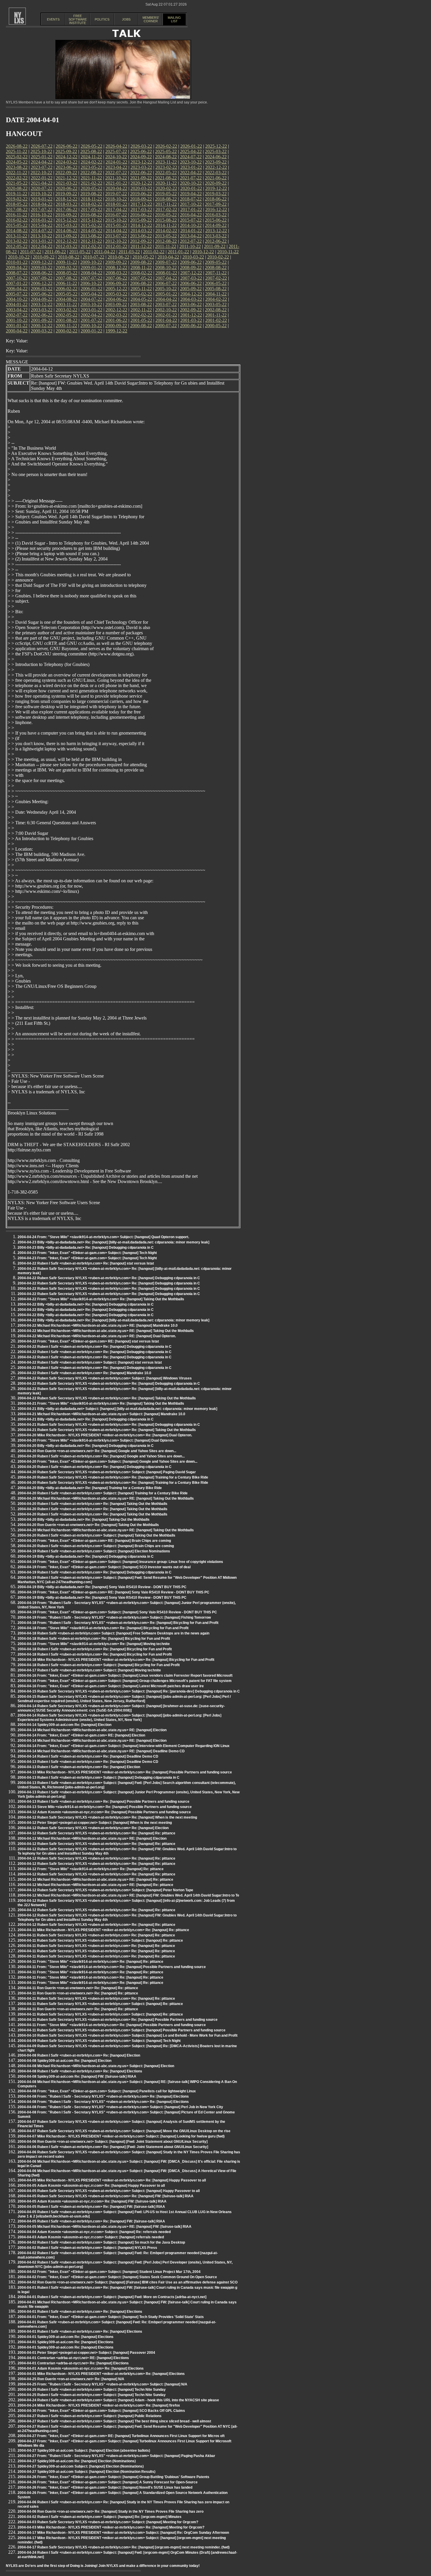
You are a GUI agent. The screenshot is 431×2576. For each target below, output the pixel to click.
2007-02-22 (216, 278)
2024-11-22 (91, 157)
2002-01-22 (166, 315)
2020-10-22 (191, 183)
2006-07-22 (166, 283)
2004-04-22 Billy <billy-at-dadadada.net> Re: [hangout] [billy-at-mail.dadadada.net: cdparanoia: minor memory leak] (113, 1320)
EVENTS (53, 19)
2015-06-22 (216, 220)
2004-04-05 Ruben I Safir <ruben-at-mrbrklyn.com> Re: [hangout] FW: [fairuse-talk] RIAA (91, 2207)
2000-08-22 (141, 326)
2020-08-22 (17, 188)
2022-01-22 (42, 178)
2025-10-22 (41, 151)
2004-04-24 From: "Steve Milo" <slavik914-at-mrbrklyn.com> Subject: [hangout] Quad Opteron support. (103, 1237)
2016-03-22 (216, 215)
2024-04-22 (42, 162)
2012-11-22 (91, 241)
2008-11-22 (141, 267)
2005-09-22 (191, 289)
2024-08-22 (166, 157)
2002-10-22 (166, 310)
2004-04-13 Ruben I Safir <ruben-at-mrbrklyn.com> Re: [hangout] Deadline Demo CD (88, 1762)
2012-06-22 (216, 241)
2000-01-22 (91, 331)
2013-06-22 (141, 236)
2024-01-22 (116, 162)
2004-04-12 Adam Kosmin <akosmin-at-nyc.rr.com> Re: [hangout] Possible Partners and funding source (104, 1812)
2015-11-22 (91, 220)
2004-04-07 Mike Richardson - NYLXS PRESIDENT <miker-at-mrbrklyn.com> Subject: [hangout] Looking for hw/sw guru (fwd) (121, 2136)
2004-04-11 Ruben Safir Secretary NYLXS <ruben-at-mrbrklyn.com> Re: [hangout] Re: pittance (96, 1935)
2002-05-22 (67, 315)
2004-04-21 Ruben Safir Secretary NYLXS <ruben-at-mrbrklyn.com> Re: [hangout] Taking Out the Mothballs (107, 1430)
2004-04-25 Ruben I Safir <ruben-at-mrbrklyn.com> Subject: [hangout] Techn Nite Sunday (92, 2390)
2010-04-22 (168, 257)
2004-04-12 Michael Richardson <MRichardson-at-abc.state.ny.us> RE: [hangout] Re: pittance (95, 1880)
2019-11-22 (17, 194)
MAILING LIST (174, 19)
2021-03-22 (67, 183)
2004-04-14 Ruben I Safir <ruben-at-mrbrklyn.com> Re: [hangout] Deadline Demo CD (88, 1756)
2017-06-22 (67, 209)
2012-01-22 (116, 246)
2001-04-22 (166, 320)
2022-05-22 (166, 173)
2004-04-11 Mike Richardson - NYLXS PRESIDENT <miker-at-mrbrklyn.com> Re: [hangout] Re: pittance (103, 1930)
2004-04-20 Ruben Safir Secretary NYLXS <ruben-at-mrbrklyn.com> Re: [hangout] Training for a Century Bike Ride (113, 1477)
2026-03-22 (141, 146)
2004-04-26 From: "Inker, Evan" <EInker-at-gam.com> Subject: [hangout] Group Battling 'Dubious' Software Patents (113, 2477)
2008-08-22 (216, 267)
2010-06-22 (118, 257)
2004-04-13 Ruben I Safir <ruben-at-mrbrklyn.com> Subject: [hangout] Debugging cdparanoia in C (99, 1778)
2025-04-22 (191, 151)
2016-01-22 (42, 220)
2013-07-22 (116, 236)
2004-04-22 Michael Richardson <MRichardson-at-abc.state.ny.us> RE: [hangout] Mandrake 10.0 (98, 1326)
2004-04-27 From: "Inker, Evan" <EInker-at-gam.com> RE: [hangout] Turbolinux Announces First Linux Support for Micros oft (121, 2436)
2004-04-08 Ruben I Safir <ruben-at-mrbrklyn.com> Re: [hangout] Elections (80, 2071)
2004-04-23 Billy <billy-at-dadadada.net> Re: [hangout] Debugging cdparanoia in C (86, 1248)
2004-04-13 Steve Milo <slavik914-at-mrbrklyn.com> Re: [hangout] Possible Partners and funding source (105, 1807)
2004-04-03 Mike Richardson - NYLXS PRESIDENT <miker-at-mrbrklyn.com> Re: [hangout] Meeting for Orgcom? (111, 2527)
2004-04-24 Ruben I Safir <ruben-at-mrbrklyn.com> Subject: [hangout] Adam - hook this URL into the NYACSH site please (118, 2400)
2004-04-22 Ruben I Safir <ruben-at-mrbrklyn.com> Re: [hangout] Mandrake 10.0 (84, 1373)
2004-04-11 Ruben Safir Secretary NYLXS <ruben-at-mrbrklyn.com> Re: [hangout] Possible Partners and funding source (118, 2020)
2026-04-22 (116, 146)
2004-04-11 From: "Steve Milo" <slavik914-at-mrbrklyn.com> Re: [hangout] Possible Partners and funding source (112, 1967)
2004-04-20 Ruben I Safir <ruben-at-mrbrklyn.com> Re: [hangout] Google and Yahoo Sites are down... (101, 1456)
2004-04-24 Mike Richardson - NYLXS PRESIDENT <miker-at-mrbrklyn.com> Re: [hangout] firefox (99, 2405)
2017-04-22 (116, 209)
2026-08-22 (17, 146)
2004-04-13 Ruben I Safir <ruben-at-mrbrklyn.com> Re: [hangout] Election (79, 1767)
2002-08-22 (216, 310)
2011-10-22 (190, 246)
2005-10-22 (166, 289)
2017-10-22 (191, 204)
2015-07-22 (191, 220)
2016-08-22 (91, 215)
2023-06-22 (67, 167)
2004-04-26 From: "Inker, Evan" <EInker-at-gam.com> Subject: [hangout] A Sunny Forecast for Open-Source (108, 2482)
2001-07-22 (91, 320)
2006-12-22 (42, 283)
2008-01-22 (166, 273)
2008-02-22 (141, 273)
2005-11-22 (141, 289)
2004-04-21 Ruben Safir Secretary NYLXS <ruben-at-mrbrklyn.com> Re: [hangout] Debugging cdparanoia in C (109, 1425)
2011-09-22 (215, 246)
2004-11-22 (216, 294)
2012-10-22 (116, 241)
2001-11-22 (216, 315)
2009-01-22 (91, 267)
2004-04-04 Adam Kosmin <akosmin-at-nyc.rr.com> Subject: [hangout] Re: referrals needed (94, 2232)
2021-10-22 (116, 178)
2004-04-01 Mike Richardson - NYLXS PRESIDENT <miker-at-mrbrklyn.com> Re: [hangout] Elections (101, 2374)
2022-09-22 (66, 173)
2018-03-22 (67, 204)
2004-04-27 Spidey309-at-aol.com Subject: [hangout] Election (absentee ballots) (84, 2451)
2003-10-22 (91, 304)
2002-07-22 (17, 315)
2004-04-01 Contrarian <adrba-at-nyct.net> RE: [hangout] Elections (73, 2358)
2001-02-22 (216, 320)
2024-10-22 (116, 157)
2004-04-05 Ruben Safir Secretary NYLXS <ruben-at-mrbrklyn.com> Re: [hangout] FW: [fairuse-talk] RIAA (106, 2196)
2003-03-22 (42, 310)
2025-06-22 (141, 151)
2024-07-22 (191, 157)
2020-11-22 (166, 183)
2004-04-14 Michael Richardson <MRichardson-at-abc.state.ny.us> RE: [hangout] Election (92, 1730)
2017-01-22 (191, 209)
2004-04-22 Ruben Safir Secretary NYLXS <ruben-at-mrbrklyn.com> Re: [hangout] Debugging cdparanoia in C (109, 1278)
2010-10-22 (19, 257)
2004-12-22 (191, 294)
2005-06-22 (42, 294)
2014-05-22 (91, 231)
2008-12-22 (116, 267)
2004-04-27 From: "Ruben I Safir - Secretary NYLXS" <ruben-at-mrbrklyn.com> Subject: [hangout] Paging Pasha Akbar (116, 2456)
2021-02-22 (91, 183)
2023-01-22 (191, 167)
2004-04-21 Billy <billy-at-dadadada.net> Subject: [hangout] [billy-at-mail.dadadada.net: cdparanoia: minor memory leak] (117, 1409)
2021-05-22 (17, 183)
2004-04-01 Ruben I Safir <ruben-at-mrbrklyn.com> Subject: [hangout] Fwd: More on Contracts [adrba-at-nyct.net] (112, 2297)
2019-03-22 (216, 194)
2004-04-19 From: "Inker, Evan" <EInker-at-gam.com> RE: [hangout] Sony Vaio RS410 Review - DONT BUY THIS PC (113, 1592)
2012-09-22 (141, 241)
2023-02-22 (166, 167)
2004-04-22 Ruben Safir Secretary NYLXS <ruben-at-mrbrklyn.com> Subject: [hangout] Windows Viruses (105, 1378)
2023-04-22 (116, 167)
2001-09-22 (42, 320)
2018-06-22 (216, 199)
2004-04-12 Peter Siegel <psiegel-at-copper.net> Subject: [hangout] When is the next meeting (95, 1823)
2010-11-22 (228, 252)
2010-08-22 (69, 257)
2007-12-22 (191, 273)
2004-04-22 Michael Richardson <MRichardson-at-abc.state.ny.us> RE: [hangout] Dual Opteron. (97, 1336)
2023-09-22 (216, 162)
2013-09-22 (66, 236)
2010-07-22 (94, 257)
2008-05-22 (67, 273)
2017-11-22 (166, 204)
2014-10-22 (191, 225)
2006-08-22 (141, 283)
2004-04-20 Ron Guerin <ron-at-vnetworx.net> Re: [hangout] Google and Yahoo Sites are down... (97, 1451)
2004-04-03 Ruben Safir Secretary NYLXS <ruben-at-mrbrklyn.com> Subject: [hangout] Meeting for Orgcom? (108, 2522)
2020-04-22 (116, 188)
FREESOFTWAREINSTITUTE (78, 19)
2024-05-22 (17, 162)
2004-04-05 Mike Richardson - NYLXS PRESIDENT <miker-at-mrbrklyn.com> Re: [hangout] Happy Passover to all (112, 2180)
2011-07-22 (31, 252)
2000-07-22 (166, 326)
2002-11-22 (141, 310)
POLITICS (102, 19)
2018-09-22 (141, 199)
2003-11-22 (66, 304)
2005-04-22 (91, 294)
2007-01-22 (17, 283)
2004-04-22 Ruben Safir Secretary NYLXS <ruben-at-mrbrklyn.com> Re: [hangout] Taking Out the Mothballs (107, 1398)
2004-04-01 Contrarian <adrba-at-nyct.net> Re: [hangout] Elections (73, 2363)
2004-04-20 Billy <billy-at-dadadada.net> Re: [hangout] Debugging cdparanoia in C (86, 1446)
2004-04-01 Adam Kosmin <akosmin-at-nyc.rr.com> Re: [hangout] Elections (81, 2368)
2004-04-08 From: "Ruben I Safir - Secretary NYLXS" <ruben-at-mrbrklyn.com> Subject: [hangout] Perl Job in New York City (120, 2107)
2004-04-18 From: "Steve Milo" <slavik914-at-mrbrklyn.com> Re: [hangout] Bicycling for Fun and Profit (103, 1628)
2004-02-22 (216, 299)
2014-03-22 (141, 231)
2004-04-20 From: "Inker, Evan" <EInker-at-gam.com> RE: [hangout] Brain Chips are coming (94, 1541)
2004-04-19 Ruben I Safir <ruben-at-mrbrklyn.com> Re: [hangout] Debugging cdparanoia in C (95, 1572)
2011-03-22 (129, 252)
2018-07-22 (191, 199)
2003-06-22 (191, 304)
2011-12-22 (141, 246)
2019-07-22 (116, 194)
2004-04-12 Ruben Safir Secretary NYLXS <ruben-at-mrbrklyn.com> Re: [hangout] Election (93, 1828)
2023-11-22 (166, 162)
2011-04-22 (105, 252)
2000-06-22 (191, 326)
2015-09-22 (141, 220)
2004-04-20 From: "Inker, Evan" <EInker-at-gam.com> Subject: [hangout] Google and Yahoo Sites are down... (107, 1462)
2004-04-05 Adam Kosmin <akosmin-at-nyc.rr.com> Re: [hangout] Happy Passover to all (91, 2186)
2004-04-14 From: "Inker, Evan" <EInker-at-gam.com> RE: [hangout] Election (81, 1735)
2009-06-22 (191, 262)
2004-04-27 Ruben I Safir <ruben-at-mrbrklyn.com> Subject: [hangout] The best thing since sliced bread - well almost (114, 2421)
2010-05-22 (143, 257)
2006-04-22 (17, 289)
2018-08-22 (166, 199)
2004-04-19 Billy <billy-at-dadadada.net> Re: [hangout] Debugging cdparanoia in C (86, 1557)
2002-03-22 (116, 315)
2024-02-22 (91, 162)
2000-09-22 (116, 326)
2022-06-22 (141, 173)
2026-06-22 (67, 146)
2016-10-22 (41, 215)
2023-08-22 (17, 167)
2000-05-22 (216, 326)
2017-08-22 (17, 209)
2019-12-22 (216, 188)
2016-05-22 (166, 215)
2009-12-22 (42, 262)
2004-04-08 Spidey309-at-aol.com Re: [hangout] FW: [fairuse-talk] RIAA (77, 2077)
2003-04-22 (17, 310)
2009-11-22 (66, 262)
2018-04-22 (42, 204)
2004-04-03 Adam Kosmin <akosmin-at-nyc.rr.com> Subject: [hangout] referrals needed (91, 2237)
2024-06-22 (216, 157)
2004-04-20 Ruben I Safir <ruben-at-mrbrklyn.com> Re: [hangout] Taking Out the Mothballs (93, 1504)
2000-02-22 (67, 331)
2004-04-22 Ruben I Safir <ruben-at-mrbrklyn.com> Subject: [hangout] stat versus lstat (90, 1362)
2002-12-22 (116, 310)
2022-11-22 (17, 173)
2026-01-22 (191, 146)
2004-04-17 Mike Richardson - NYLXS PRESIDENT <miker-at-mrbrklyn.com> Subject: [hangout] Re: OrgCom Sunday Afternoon (123, 2533)
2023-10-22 (191, 162)
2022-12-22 (216, 167)
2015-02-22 (91, 225)
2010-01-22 (17, 262)
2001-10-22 (17, 320)
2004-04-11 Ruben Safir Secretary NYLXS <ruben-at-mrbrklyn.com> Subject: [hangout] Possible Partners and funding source (122, 2030)
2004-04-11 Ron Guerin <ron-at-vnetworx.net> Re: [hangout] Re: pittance (78, 1988)
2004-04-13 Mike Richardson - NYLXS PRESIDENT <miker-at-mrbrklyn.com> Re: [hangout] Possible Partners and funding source (125, 1772)
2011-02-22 (154, 252)
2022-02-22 (17, 178)
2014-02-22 (166, 231)
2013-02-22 (17, 241)
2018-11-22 (91, 199)
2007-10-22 (17, 278)
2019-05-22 (166, 194)
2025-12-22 (216, 146)
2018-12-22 (67, 199)
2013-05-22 (166, 236)
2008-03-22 (116, 273)
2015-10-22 (116, 220)
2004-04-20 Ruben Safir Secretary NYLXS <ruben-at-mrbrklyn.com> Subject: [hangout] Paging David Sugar (107, 1472)
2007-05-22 (141, 278)
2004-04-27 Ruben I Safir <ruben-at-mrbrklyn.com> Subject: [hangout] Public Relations (90, 2416)
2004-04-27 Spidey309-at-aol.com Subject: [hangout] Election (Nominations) (81, 2466)
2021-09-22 (141, 178)
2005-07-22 (17, 294)
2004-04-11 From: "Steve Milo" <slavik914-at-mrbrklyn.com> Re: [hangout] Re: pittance (90, 1962)
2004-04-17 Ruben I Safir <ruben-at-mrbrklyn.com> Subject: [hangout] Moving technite (89, 1670)
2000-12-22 (42, 326)
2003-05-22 (216, 304)
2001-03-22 (191, 320)
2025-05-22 (166, 151)
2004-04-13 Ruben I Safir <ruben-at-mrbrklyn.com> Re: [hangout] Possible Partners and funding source (103, 1802)
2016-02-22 (17, 220)
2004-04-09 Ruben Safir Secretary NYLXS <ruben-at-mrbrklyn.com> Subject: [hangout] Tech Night (99, 2041)
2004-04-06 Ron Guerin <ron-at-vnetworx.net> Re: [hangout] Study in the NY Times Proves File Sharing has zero (111, 2512)
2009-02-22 (67, 267)
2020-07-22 (42, 188)
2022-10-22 (41, 173)
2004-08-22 (67, 299)
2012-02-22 (91, 246)
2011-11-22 (166, 246)
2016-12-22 (216, 209)
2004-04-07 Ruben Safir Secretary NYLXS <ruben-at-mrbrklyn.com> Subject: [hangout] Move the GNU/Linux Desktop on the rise (124, 2131)
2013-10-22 (41, 236)
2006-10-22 (91, 283)
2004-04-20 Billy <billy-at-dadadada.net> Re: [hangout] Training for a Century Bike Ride (90, 1488)
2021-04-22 (42, 183)
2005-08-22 (216, 289)
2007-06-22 (116, 278)
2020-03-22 (141, 188)
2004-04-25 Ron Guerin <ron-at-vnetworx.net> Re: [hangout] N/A (71, 2379)
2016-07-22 (116, 215)
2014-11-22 (166, 225)
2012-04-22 (42, 246)
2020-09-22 (216, 183)
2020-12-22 (141, 183)
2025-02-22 (17, 157)
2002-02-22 (141, 315)
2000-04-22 (17, 331)
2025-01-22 (42, 157)
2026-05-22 (91, 146)
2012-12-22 (67, 241)
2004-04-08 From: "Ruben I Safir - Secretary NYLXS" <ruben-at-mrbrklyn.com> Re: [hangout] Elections (103, 2096)
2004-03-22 (191, 299)
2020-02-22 (166, 188)
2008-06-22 (42, 273)
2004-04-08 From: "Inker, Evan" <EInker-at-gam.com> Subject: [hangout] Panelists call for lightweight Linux (107, 2091)
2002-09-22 (191, 310)
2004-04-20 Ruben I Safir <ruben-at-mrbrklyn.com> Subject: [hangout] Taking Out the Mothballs (96, 1535)
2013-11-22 (17, 236)
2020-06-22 (67, 188)
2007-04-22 (166, 278)
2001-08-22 (67, 320)
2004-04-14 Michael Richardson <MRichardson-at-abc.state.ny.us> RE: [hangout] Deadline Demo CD (101, 1751)
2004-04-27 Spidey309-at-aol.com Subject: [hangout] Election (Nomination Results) (86, 2472)
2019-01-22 (42, 199)
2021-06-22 (216, 178)
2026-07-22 (42, 146)
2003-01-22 (91, 310)
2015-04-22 (42, 225)
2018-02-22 (91, 204)
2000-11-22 (66, 326)
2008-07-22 (17, 273)
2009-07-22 (166, 262)
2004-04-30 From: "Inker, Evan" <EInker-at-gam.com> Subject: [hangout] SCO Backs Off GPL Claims (101, 2411)
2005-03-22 (116, 294)
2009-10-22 (91, 262)
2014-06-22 (67, 231)
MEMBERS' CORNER (151, 19)
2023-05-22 (91, 167)
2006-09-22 (116, 283)
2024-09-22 (141, 157)
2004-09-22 (42, 299)
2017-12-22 (141, 204)
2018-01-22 (116, 204)
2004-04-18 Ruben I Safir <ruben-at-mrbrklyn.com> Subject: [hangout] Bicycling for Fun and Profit (99, 1665)
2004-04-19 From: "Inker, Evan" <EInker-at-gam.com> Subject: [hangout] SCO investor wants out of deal (104, 1567)
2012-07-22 (191, 241)
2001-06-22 (116, 320)
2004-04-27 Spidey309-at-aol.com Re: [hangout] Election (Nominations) (77, 2461)
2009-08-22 (141, 262)
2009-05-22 (216, 262)
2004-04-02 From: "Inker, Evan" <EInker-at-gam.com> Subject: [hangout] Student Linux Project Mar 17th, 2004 (109, 2272)
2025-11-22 (17, 151)
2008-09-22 (191, 267)
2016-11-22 (17, 215)
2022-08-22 (91, 173)
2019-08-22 (91, 194)
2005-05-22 (67, 294)
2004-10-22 (17, 299)
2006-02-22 (67, 289)
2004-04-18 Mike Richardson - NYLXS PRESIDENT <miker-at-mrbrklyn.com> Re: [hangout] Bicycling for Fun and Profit (116, 1660)
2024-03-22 (67, 162)
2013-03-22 (216, 236)
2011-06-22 (55, 252)
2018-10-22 (116, 199)
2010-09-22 (44, 257)
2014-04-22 (116, 231)
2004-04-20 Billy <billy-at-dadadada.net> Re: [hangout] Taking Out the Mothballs (84, 1520)
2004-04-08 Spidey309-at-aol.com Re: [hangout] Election (65, 2061)
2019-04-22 (191, 194)
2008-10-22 (166, 267)
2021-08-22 (166, 178)
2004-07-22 (91, 299)
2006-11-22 (66, 283)
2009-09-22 (116, 262)
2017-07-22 (42, 209)
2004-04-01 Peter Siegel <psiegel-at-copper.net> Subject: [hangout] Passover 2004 (86, 2353)
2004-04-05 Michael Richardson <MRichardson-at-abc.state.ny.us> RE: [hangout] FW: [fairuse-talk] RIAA (105, 2227)
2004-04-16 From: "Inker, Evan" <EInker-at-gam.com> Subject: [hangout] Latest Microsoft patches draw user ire (111, 1686)
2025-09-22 (66, 151)
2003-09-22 (116, 304)
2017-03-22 (141, 209)
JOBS (126, 19)
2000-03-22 (42, 331)
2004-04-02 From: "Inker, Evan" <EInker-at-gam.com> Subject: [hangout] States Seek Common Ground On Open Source (117, 2277)
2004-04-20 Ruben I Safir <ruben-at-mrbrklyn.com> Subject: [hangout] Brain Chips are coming (96, 1546)
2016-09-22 (66, 215)
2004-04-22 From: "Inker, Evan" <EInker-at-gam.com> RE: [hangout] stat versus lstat (88, 1341)
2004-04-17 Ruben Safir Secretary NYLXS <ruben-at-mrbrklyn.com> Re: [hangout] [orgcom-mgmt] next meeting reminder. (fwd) (124, 2547)
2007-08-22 (67, 278)
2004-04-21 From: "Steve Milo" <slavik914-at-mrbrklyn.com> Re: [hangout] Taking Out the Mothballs (101, 1403)
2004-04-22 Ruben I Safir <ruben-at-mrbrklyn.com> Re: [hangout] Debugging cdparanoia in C (95, 1347)
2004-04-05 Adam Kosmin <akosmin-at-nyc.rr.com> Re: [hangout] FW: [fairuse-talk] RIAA (92, 2201)
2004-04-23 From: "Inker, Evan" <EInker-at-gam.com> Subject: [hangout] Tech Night (87, 1253)
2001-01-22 (17, 326)
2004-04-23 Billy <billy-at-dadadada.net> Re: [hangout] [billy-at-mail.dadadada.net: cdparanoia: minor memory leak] (113, 1242)
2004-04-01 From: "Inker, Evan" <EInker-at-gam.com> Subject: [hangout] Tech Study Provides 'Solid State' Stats (111, 2317)
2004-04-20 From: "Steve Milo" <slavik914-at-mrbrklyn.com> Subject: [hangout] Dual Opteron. (96, 1440)
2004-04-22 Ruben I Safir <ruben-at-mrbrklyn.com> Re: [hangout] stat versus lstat (86, 1263)
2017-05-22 (91, 209)
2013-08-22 (91, 236)
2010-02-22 (218, 257)
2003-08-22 (141, 304)
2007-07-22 (91, 278)
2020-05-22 (91, 188)
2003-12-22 (42, 304)
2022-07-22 (116, 173)
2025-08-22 (91, 151)
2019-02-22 (17, 199)
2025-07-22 (116, 151)
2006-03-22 (42, 289)
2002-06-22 (42, 315)
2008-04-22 (91, 273)
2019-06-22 (141, 194)
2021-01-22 (116, 183)
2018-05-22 (17, 204)
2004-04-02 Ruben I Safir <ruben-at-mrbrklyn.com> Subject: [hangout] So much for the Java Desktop (101, 2242)
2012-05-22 (17, 246)
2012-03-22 (67, 246)
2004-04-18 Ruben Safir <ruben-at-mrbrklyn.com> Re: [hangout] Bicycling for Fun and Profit (94, 1639)
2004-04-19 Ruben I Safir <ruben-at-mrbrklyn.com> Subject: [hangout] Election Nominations (94, 1551)
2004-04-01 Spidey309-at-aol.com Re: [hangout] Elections (66, 2337)
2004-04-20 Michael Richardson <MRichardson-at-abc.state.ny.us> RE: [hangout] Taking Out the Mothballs (106, 1498)
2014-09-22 (216, 225)
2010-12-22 (203, 252)
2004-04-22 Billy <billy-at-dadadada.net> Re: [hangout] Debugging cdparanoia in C (86, 1304)
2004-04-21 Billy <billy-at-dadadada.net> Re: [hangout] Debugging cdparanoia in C (86, 1419)
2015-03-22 (67, 225)
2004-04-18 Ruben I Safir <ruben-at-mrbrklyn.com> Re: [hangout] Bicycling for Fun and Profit (95, 1649)
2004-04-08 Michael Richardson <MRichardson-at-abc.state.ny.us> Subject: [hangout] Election (96, 2066)
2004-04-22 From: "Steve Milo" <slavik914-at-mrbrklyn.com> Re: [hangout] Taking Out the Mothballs (101, 1299)
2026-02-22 (166, 146)
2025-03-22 (216, 151)
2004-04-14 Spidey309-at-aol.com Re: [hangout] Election (65, 1725)
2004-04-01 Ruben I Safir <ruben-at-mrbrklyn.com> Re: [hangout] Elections (80, 2312)
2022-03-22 (216, 173)
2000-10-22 (91, 326)
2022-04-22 (191, 173)
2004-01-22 (17, 304)
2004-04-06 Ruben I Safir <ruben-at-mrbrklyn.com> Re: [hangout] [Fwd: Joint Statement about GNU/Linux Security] (113, 2147)
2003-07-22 (166, 304)
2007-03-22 (191, 278)
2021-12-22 (67, 178)
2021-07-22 (191, 178)
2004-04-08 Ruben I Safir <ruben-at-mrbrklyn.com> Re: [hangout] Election (79, 2055)
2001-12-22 (191, 315)
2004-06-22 (116, 299)
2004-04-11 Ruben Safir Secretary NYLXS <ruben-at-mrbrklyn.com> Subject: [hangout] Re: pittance (100, 1941)
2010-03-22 (193, 257)
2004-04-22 (166, 299)
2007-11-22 (216, 273)
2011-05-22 (80, 252)
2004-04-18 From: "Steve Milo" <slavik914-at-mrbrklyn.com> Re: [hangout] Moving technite (94, 1644)
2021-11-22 (91, 178)
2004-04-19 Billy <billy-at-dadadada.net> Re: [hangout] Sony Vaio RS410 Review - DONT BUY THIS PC (102, 1587)
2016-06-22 (141, 215)
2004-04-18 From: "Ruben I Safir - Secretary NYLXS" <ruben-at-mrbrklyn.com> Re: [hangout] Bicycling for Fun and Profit (118, 1623)
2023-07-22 (42, 167)
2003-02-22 (67, 310)
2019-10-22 (41, 194)
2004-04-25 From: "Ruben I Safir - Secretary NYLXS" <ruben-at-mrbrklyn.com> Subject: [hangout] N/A (102, 2384)
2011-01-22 (178, 252)
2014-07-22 (42, 231)
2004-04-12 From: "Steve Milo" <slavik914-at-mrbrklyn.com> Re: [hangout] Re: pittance (91, 1869)
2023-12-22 (141, 162)
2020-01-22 (191, 188)
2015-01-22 (116, 225)
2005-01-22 (166, 294)
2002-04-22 (91, 315)
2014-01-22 (191, 231)
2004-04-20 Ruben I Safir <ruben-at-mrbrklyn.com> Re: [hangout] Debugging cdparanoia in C (95, 1467)
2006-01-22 (91, 289)
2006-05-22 (216, 283)
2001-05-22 (141, 320)
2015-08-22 (166, 220)
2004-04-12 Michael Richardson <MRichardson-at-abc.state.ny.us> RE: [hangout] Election (92, 1838)
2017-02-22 (166, 209)
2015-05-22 (17, 225)
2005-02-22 (141, 294)
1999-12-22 (116, 331)
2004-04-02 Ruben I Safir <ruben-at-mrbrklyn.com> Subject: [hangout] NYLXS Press (87, 2248)
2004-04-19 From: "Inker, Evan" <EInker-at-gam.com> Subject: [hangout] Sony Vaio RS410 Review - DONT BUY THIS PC (117, 1612)
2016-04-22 (191, 215)
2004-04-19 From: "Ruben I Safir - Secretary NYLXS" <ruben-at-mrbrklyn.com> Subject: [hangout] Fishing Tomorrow (114, 1617)
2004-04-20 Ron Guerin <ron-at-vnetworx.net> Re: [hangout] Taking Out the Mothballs (88, 1525)
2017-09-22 (216, 204)
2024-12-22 (67, 157)
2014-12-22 (141, 225)
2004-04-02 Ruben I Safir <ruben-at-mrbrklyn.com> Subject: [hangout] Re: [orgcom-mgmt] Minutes (100, 2517)
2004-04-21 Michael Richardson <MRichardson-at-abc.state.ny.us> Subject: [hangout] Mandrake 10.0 (101, 1414)
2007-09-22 (42, 278)
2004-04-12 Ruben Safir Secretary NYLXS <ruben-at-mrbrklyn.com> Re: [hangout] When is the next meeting (107, 1817)
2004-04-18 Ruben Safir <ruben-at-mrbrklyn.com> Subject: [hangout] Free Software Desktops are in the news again (113, 1633)
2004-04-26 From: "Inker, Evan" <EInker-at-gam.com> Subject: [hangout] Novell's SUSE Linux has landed (105, 2487)
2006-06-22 (191, 283)
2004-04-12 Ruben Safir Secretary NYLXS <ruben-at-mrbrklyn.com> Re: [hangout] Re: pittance (96, 1833)
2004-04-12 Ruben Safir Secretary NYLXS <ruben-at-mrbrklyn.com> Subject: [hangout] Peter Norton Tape (105, 1890)
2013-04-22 (191, 236)
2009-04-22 (17, 267)
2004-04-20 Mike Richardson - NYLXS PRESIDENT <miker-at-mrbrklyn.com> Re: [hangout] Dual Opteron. (105, 1435)
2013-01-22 (42, 241)
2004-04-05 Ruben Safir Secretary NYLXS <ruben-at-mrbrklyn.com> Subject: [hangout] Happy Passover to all (109, 2191)
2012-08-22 (166, 241)
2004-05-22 (141, 299)
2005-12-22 (116, 289)
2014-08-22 (17, 231)
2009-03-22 (42, 267)
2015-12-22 (67, 220)
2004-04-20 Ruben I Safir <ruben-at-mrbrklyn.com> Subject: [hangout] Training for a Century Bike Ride (103, 1493)
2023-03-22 (141, 167)
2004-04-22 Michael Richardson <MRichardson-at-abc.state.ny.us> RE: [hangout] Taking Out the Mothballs (106, 1331)
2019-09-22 (66, 194)
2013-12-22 (216, 231)
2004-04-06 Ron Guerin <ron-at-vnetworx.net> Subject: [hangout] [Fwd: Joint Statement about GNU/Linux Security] (113, 2142)
